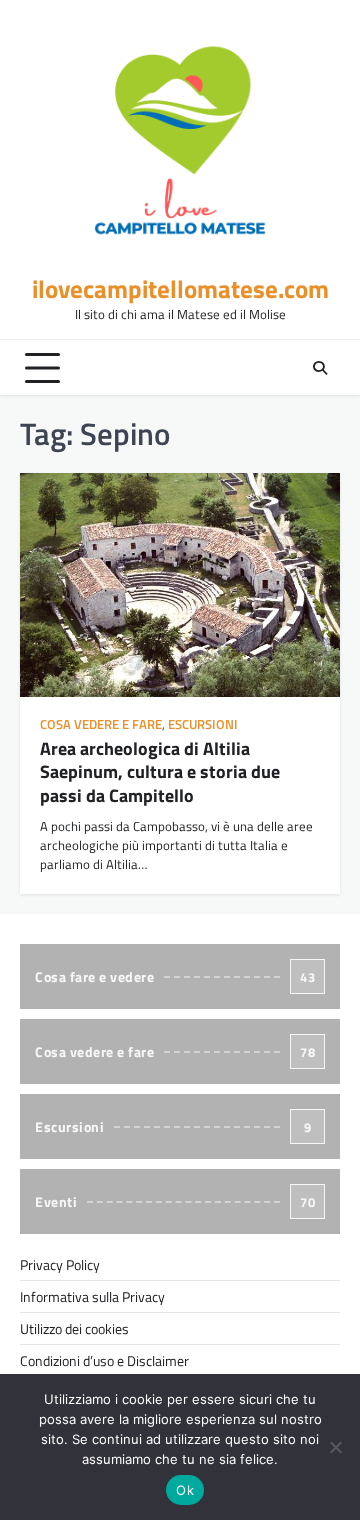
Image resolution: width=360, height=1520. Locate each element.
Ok (185, 1490)
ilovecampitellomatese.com (180, 289)
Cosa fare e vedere (175, 976)
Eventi (175, 1201)
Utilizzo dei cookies (74, 1328)
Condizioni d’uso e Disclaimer (104, 1360)
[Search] (320, 368)
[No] (335, 1447)
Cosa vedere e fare (101, 724)
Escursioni (203, 724)
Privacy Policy (60, 1264)
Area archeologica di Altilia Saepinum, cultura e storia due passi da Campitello (160, 772)
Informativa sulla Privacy (92, 1296)
